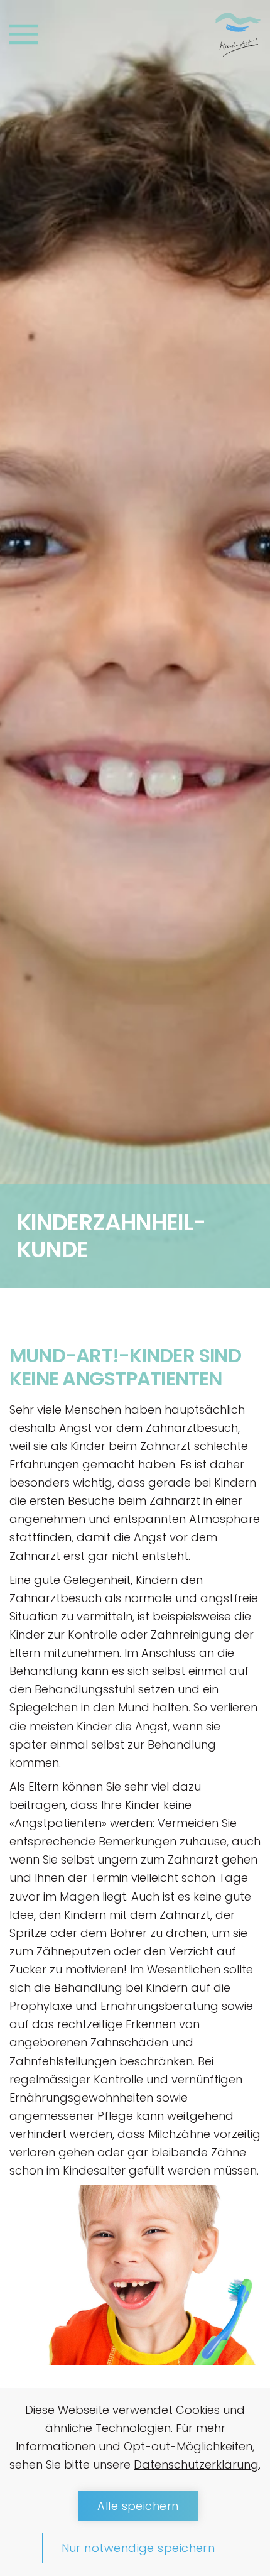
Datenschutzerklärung (196, 2464)
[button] (24, 34)
